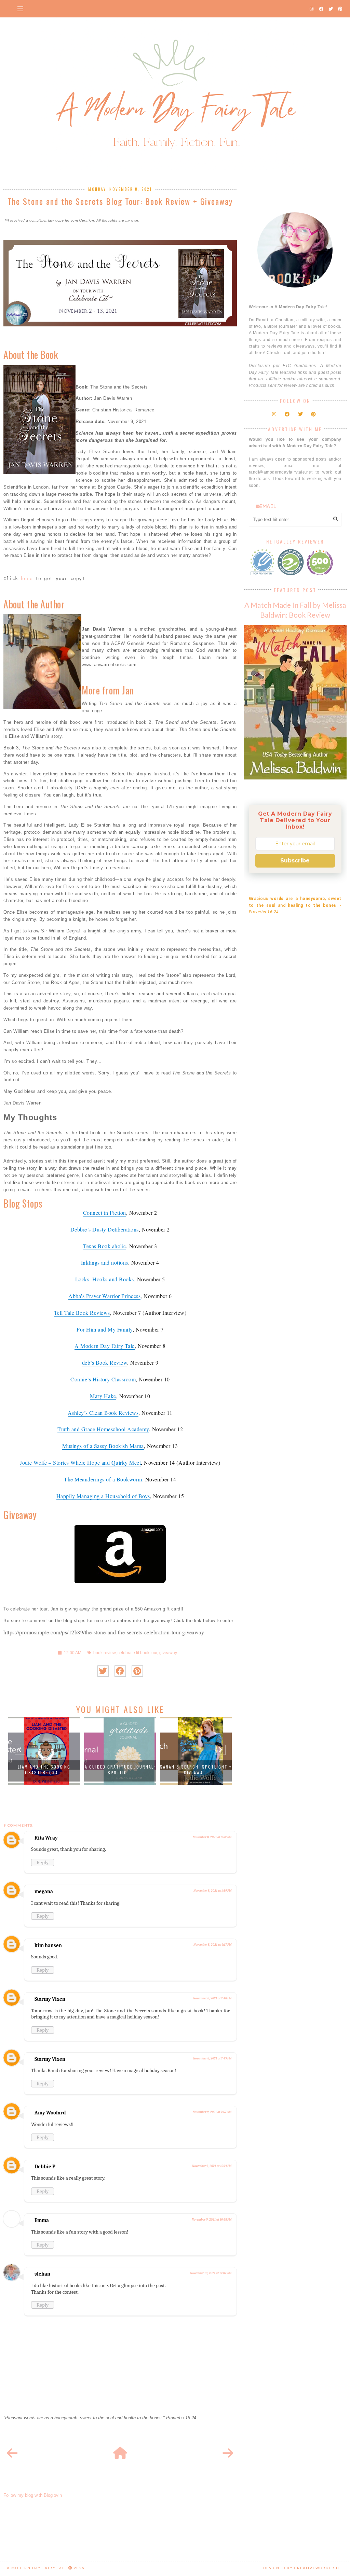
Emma (42, 2220)
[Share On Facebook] (120, 1671)
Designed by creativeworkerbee (303, 2568)
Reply (43, 1862)
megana (44, 1891)
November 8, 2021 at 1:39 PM (212, 1891)
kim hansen (48, 1945)
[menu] (20, 9)
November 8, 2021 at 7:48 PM (212, 1998)
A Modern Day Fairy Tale (37, 2568)
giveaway (168, 1653)
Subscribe (295, 861)
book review (104, 1653)
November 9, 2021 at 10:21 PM (212, 2166)
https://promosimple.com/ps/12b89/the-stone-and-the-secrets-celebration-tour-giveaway (104, 1632)
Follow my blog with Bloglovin (33, 2495)
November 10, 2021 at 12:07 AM (211, 2273)
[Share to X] (103, 1671)
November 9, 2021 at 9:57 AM (212, 2112)
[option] (44, 1751)
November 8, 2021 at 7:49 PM (212, 2058)
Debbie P (45, 2167)
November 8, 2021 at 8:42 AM (212, 1837)
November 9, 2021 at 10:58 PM (212, 2220)
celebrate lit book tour (137, 1653)
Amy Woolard (50, 2113)
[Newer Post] (12, 2453)
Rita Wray (46, 1838)
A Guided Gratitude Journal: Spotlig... (120, 1770)
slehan (42, 2274)
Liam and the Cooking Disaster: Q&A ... (44, 1770)
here (27, 579)
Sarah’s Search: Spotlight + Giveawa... (196, 1770)
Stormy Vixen (50, 1999)
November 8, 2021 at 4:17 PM (212, 1945)
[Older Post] (228, 2453)
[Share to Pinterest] (137, 1671)
